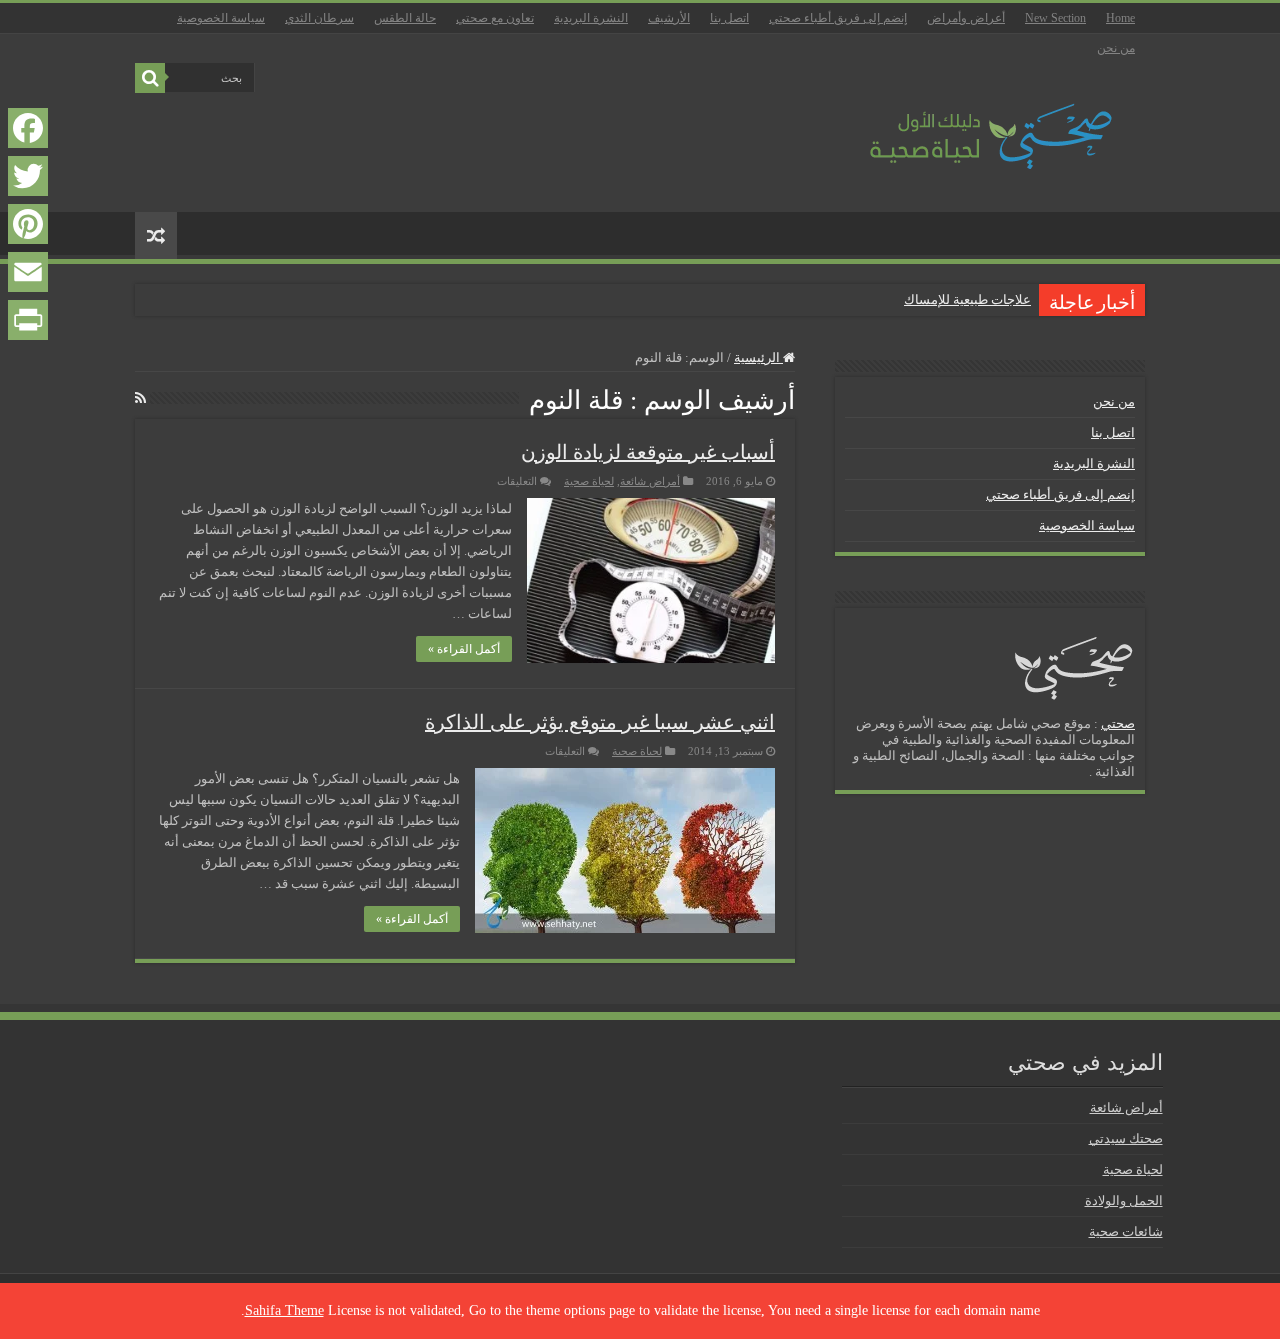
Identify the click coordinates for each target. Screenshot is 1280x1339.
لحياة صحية (589, 481)
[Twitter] (28, 176)
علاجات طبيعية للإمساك (967, 299)
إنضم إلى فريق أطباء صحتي (838, 18)
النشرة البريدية (591, 18)
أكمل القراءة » (464, 649)
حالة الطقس (405, 18)
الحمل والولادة (1124, 1200)
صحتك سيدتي (1126, 1138)
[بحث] (150, 78)
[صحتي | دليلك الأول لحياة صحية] (968, 122)
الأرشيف (669, 18)
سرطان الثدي (319, 18)
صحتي (1118, 723)
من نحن (1116, 48)
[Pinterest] (28, 224)
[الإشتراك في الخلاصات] (140, 399)
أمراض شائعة (650, 481)
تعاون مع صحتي (495, 18)
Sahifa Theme (284, 1310)
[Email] (28, 272)
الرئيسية (758, 357)
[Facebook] (28, 128)
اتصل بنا (729, 18)
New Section (1055, 18)
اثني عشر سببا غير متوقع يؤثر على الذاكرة (600, 722)
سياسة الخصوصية (221, 18)
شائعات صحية (1126, 1231)
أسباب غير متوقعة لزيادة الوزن (648, 452)
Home (1120, 18)
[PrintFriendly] (28, 320)
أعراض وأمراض (966, 18)
